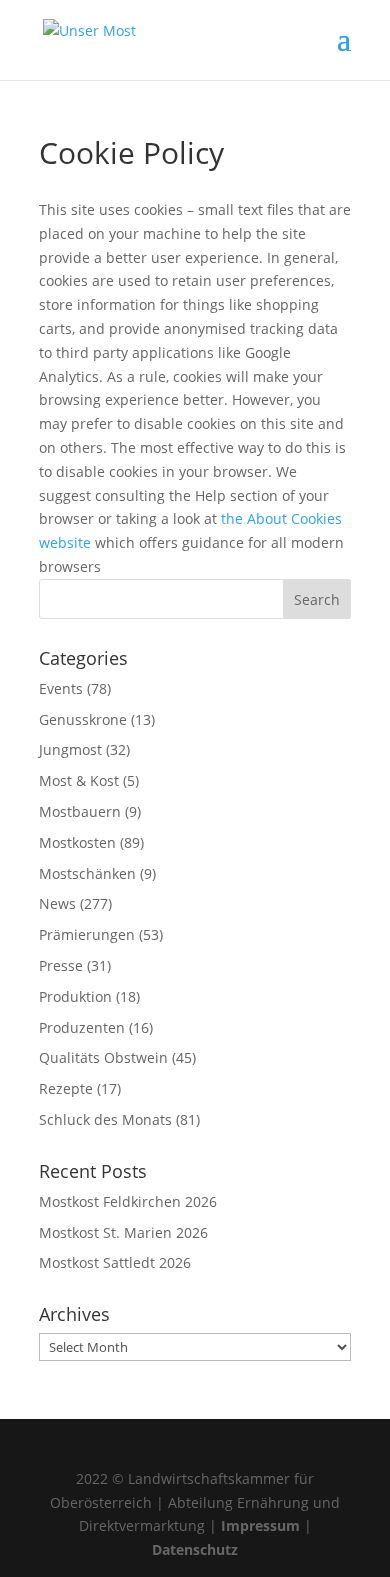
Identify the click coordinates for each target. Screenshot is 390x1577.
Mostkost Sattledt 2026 (115, 1262)
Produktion (75, 996)
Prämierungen (87, 934)
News (57, 903)
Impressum (260, 1525)
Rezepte (66, 1088)
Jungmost (70, 749)
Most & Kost (79, 780)
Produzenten (82, 1027)
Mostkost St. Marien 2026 (123, 1232)
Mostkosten (77, 842)
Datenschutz (195, 1549)
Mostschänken (87, 873)
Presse (61, 965)
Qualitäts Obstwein (103, 1057)
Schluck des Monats (105, 1119)
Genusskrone (83, 719)
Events (61, 688)
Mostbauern (80, 811)
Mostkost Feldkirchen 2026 (128, 1201)
